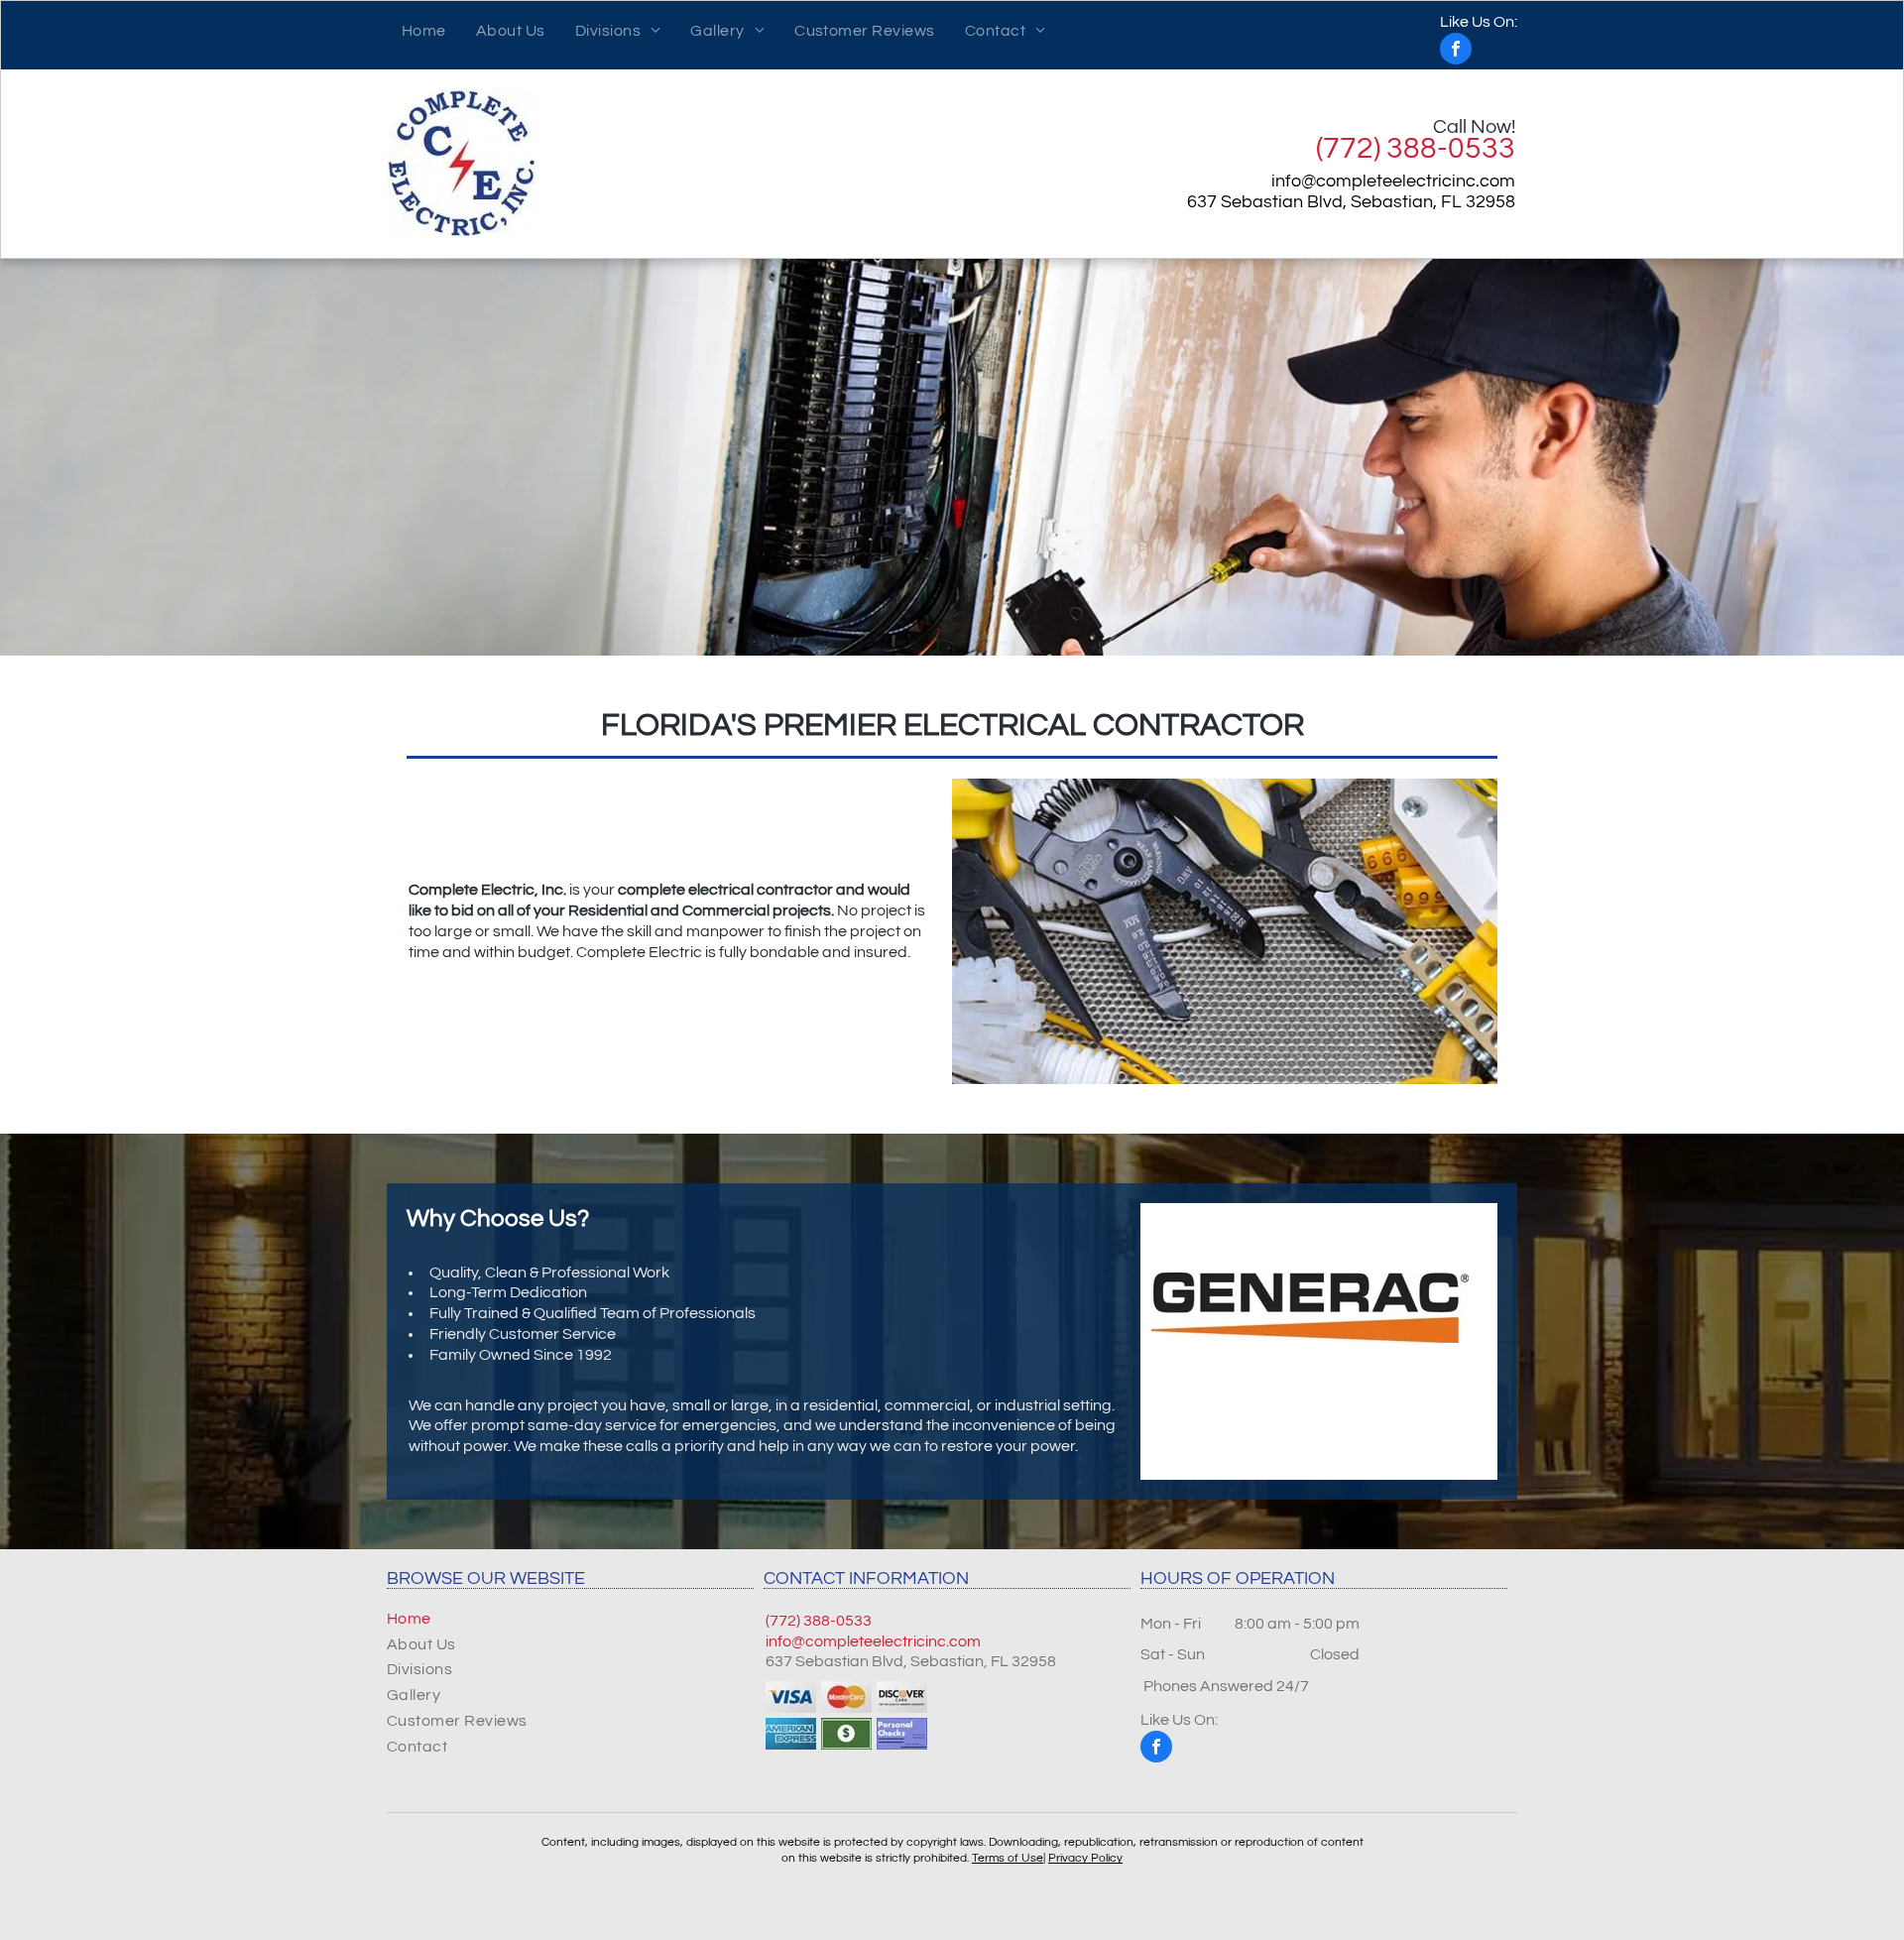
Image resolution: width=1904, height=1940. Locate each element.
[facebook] (1479, 41)
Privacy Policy (1085, 1858)
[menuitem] (424, 31)
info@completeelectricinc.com (1393, 181)
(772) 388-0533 (1416, 148)
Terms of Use (1008, 1858)
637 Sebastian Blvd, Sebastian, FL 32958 (1351, 202)
